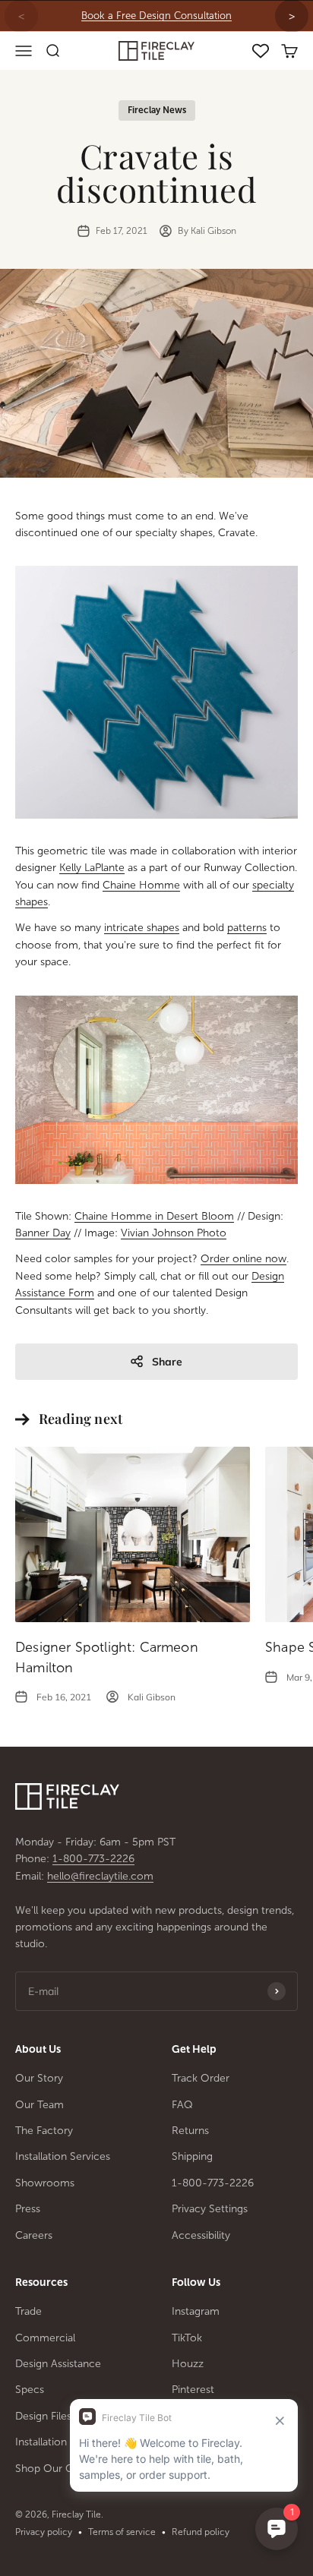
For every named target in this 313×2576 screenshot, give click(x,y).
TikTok (187, 2338)
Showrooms (45, 2183)
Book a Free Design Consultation (156, 16)
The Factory (44, 2131)
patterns (247, 928)
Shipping (192, 2156)
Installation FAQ (53, 2442)
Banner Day (43, 1233)
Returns (190, 2131)
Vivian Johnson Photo (174, 1233)
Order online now (243, 1259)
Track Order (201, 2078)
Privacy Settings (210, 2209)
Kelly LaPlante (92, 868)
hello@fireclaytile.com (100, 1876)
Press (28, 2209)
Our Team (40, 2105)
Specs (30, 2390)
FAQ (182, 2105)
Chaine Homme (141, 885)
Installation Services (63, 2156)
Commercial (45, 2338)
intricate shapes (142, 928)
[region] (156, 16)
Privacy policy (44, 2532)
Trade (28, 2311)
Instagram (196, 2311)
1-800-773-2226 (93, 1859)
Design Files (43, 2416)
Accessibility (201, 2235)
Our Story (39, 2078)
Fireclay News (157, 110)
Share (167, 1362)
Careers (34, 2235)
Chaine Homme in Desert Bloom (154, 1216)
